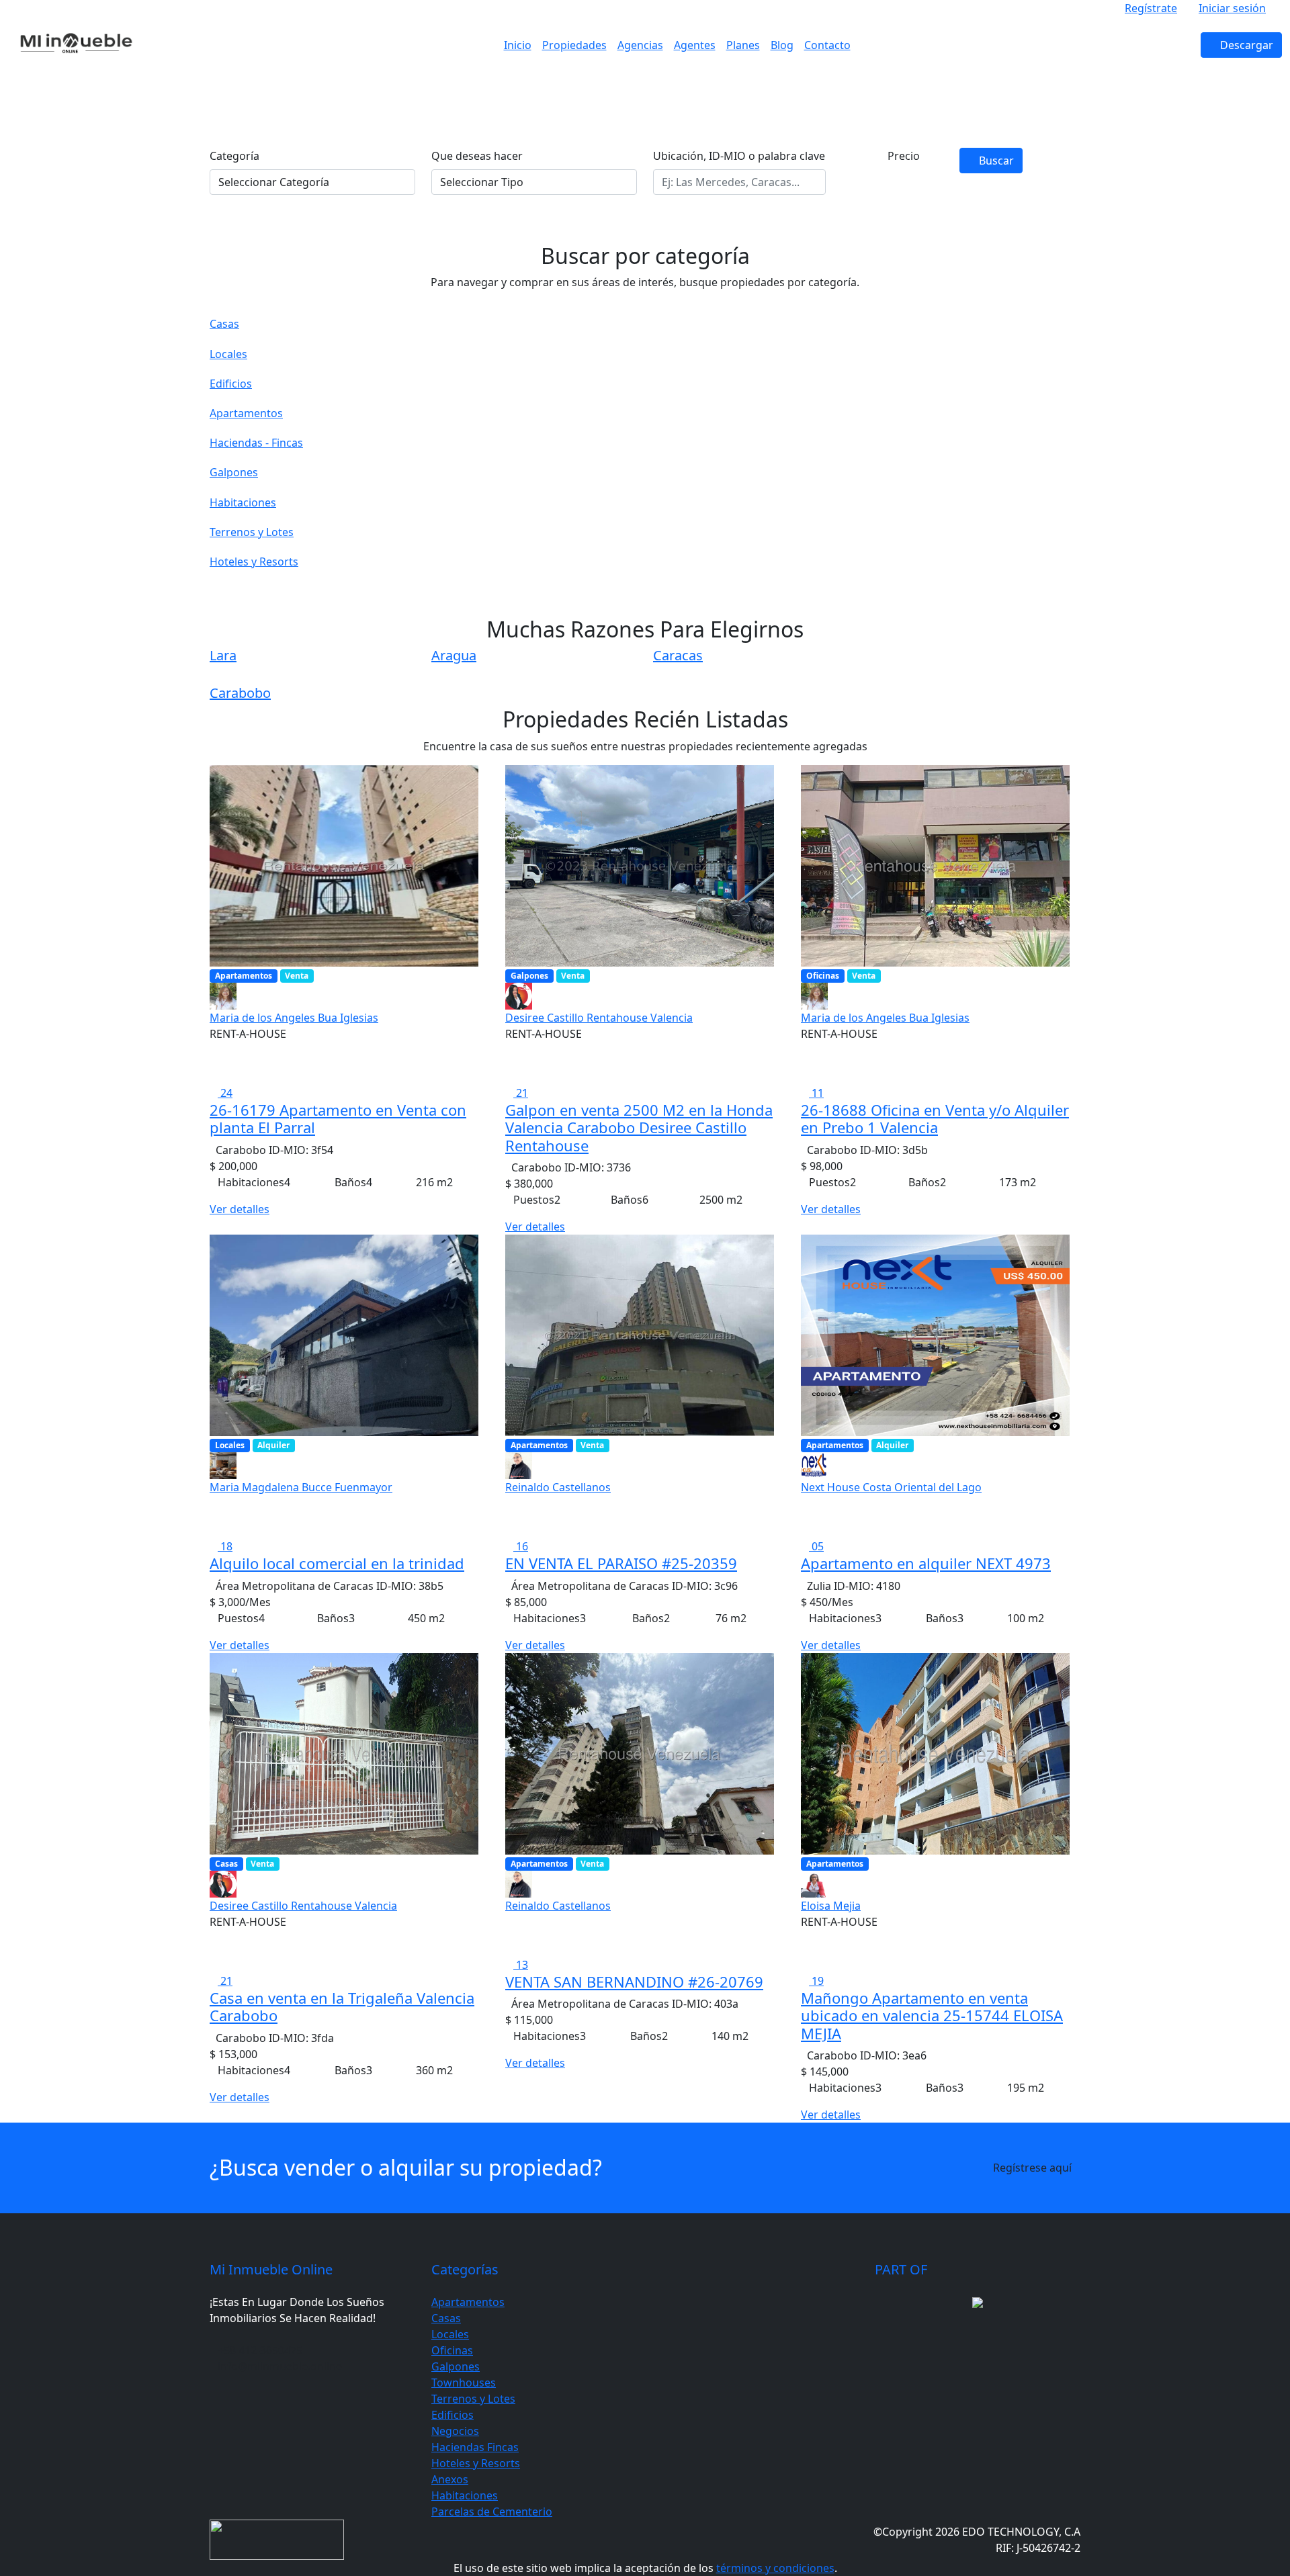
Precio (904, 156)
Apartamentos (468, 2302)
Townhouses (464, 2383)
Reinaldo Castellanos (558, 1487)
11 (816, 1093)
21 (521, 1093)
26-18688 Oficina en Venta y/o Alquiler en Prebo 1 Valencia (935, 1118)
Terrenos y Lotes (473, 2399)
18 (225, 1546)
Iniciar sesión (1232, 8)
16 (521, 1546)
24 (225, 1093)
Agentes (695, 45)
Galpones (456, 2366)
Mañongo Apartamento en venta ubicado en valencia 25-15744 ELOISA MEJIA (932, 2015)
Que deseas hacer (477, 156)
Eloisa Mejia (831, 1906)
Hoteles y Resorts (476, 2463)
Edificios (453, 2415)
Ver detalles (240, 1209)
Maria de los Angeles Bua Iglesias (294, 1018)
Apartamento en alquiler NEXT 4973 (926, 1563)
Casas (446, 2318)
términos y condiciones (775, 2568)
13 (521, 1965)
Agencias (640, 45)
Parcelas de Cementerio (492, 2512)
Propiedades (574, 45)
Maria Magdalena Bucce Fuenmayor (301, 1487)
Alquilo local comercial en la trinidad (337, 1563)
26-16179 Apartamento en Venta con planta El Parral (338, 1118)
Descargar (1245, 45)
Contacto (827, 45)
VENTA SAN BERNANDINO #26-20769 (634, 1982)
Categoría (234, 156)
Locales (450, 2334)
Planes (743, 45)
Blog (782, 45)
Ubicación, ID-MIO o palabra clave (739, 156)
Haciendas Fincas (475, 2447)
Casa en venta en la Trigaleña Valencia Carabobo (342, 2006)
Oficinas (452, 2350)
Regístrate (1151, 8)
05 (816, 1546)
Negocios (455, 2431)
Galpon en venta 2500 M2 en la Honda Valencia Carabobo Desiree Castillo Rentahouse (639, 1127)
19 (816, 1981)
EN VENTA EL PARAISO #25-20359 (621, 1563)
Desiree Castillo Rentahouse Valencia (599, 1018)
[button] (904, 180)
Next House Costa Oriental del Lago (891, 1487)
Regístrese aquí (1032, 2168)
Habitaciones (465, 2495)
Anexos (450, 2479)
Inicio (518, 45)
